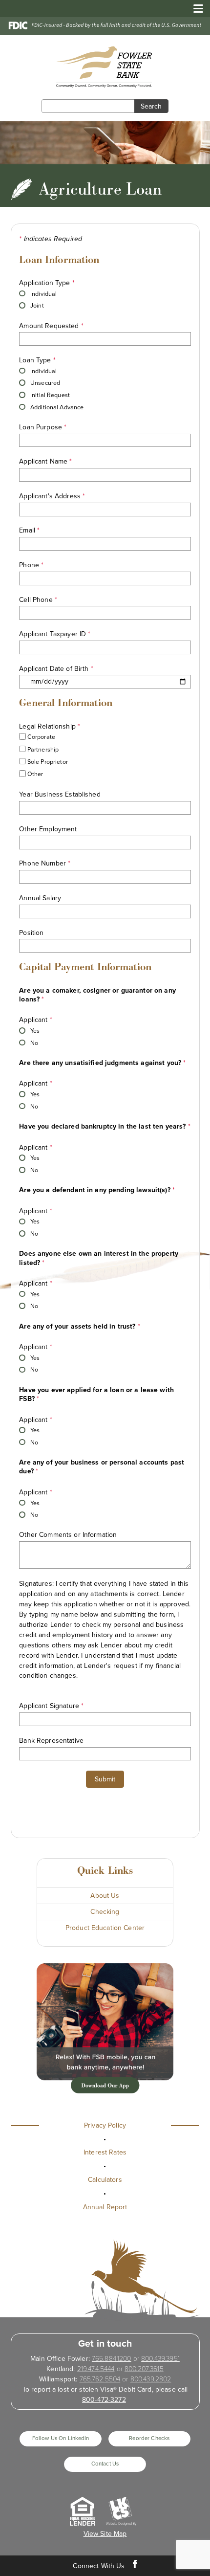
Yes (34, 1031)
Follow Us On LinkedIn (61, 2438)
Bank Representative (51, 1741)
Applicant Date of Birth (56, 669)
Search (151, 106)
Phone (31, 565)
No (33, 1043)
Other (35, 775)
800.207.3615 (144, 2369)
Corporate (41, 737)
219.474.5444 (96, 2369)
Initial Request (49, 395)
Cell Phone (38, 600)
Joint (36, 306)
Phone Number (45, 863)
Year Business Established (60, 794)
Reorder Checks (149, 2438)
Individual (43, 293)
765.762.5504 (100, 2379)
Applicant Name (45, 461)
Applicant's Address (52, 496)
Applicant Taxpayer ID (55, 634)
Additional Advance (56, 407)
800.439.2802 (151, 2379)
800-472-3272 (104, 2400)
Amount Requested (51, 326)
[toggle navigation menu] (195, 9)
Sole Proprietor (47, 762)
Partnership (42, 750)
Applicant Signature (51, 1706)
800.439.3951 (160, 2359)
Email (29, 530)
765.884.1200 (112, 2359)
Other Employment (48, 829)
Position (31, 933)
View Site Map (105, 2534)
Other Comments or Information (68, 1535)
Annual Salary (40, 898)
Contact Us (105, 2464)
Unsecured (44, 383)
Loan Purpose (43, 427)
